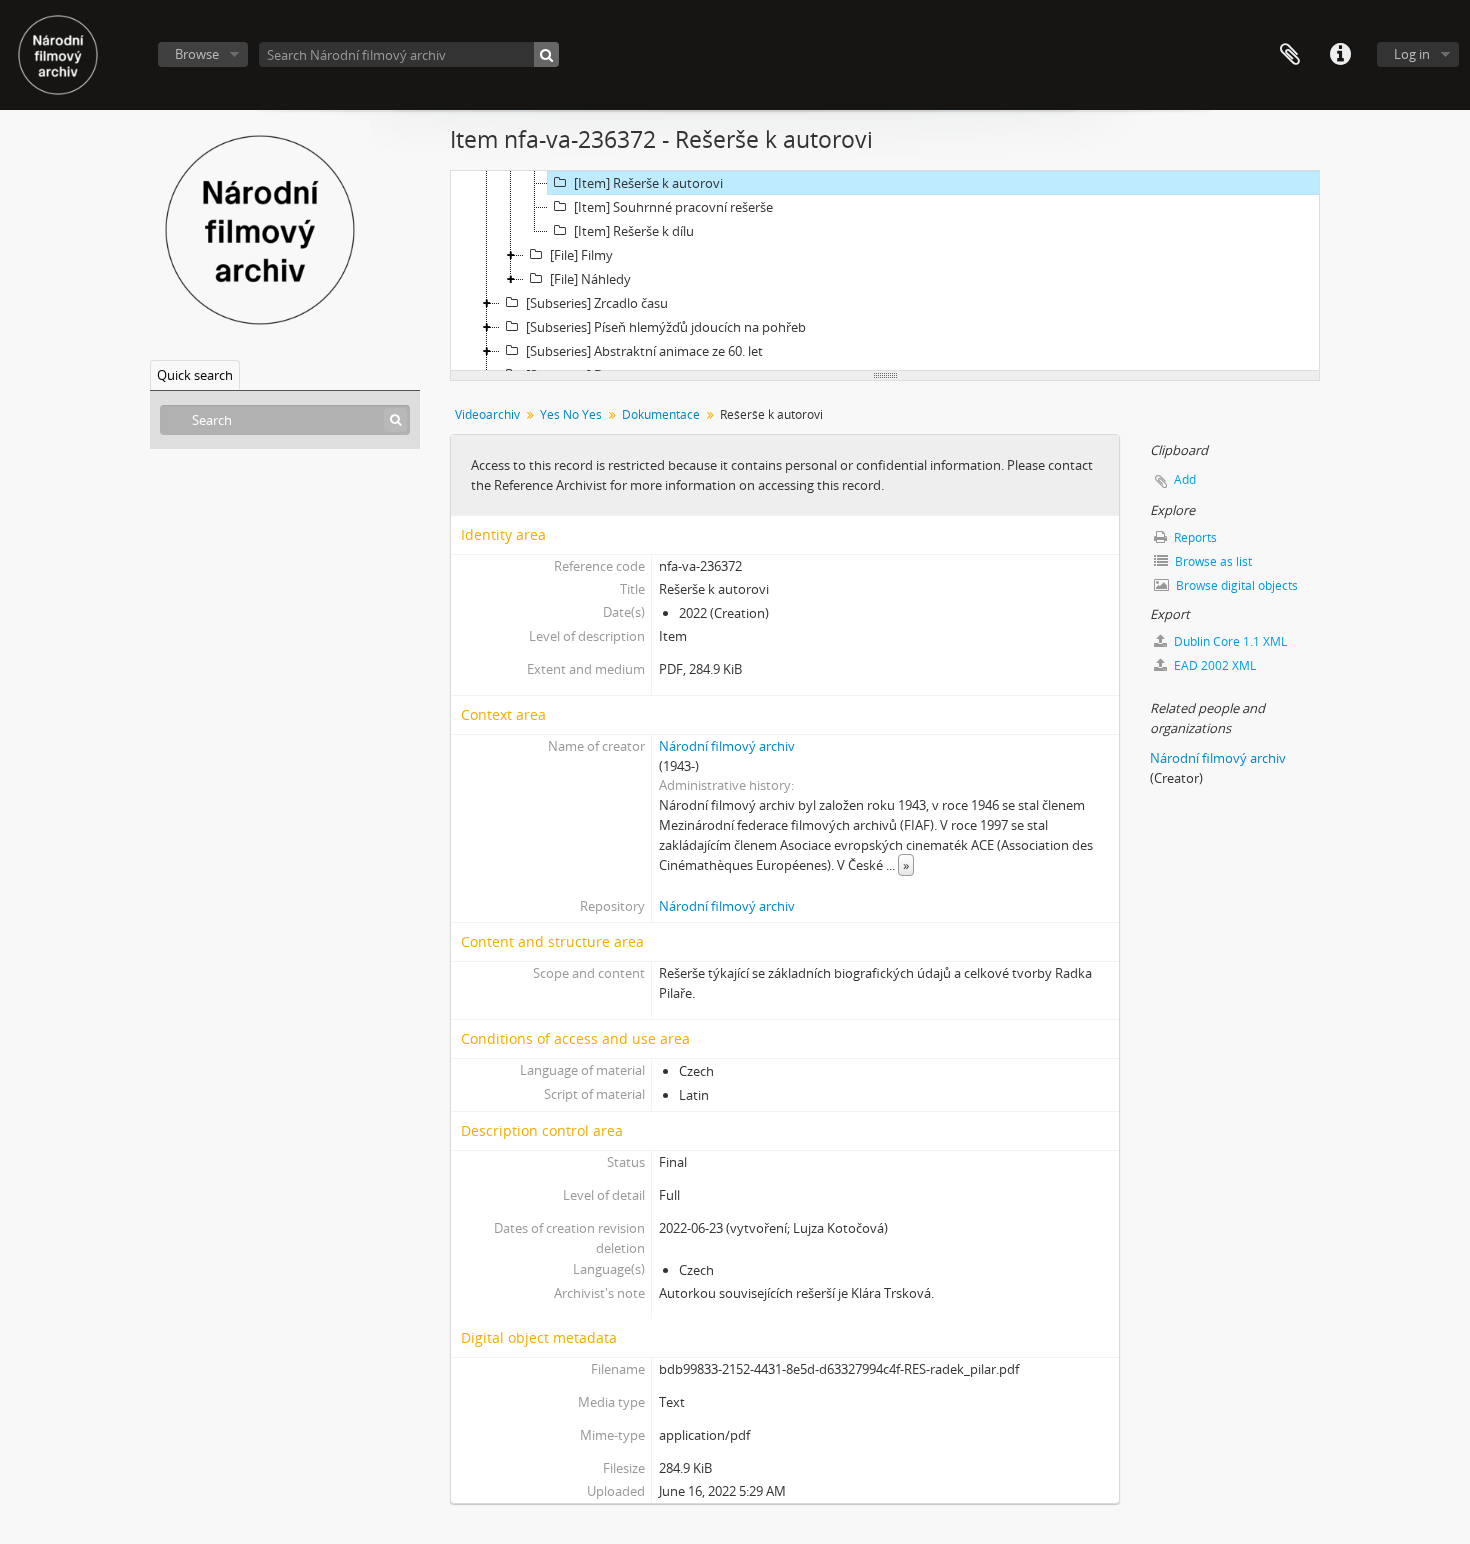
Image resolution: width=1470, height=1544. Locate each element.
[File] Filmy (581, 255)
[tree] (885, 271)
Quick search (195, 375)
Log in (1412, 54)
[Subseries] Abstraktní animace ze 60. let (644, 351)
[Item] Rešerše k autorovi (648, 183)
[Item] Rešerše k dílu (634, 231)
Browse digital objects (1235, 585)
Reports (1194, 537)
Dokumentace (661, 414)
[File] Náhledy (590, 279)
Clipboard (1290, 55)
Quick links (1340, 55)
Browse (197, 54)
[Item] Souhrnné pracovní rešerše (673, 207)
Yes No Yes (571, 414)
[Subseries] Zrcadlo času (597, 303)
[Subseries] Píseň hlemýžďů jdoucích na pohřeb (666, 327)
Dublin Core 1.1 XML (1229, 641)
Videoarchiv (487, 414)
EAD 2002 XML (1213, 665)
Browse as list (1212, 561)
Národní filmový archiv (727, 746)
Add (1185, 479)
